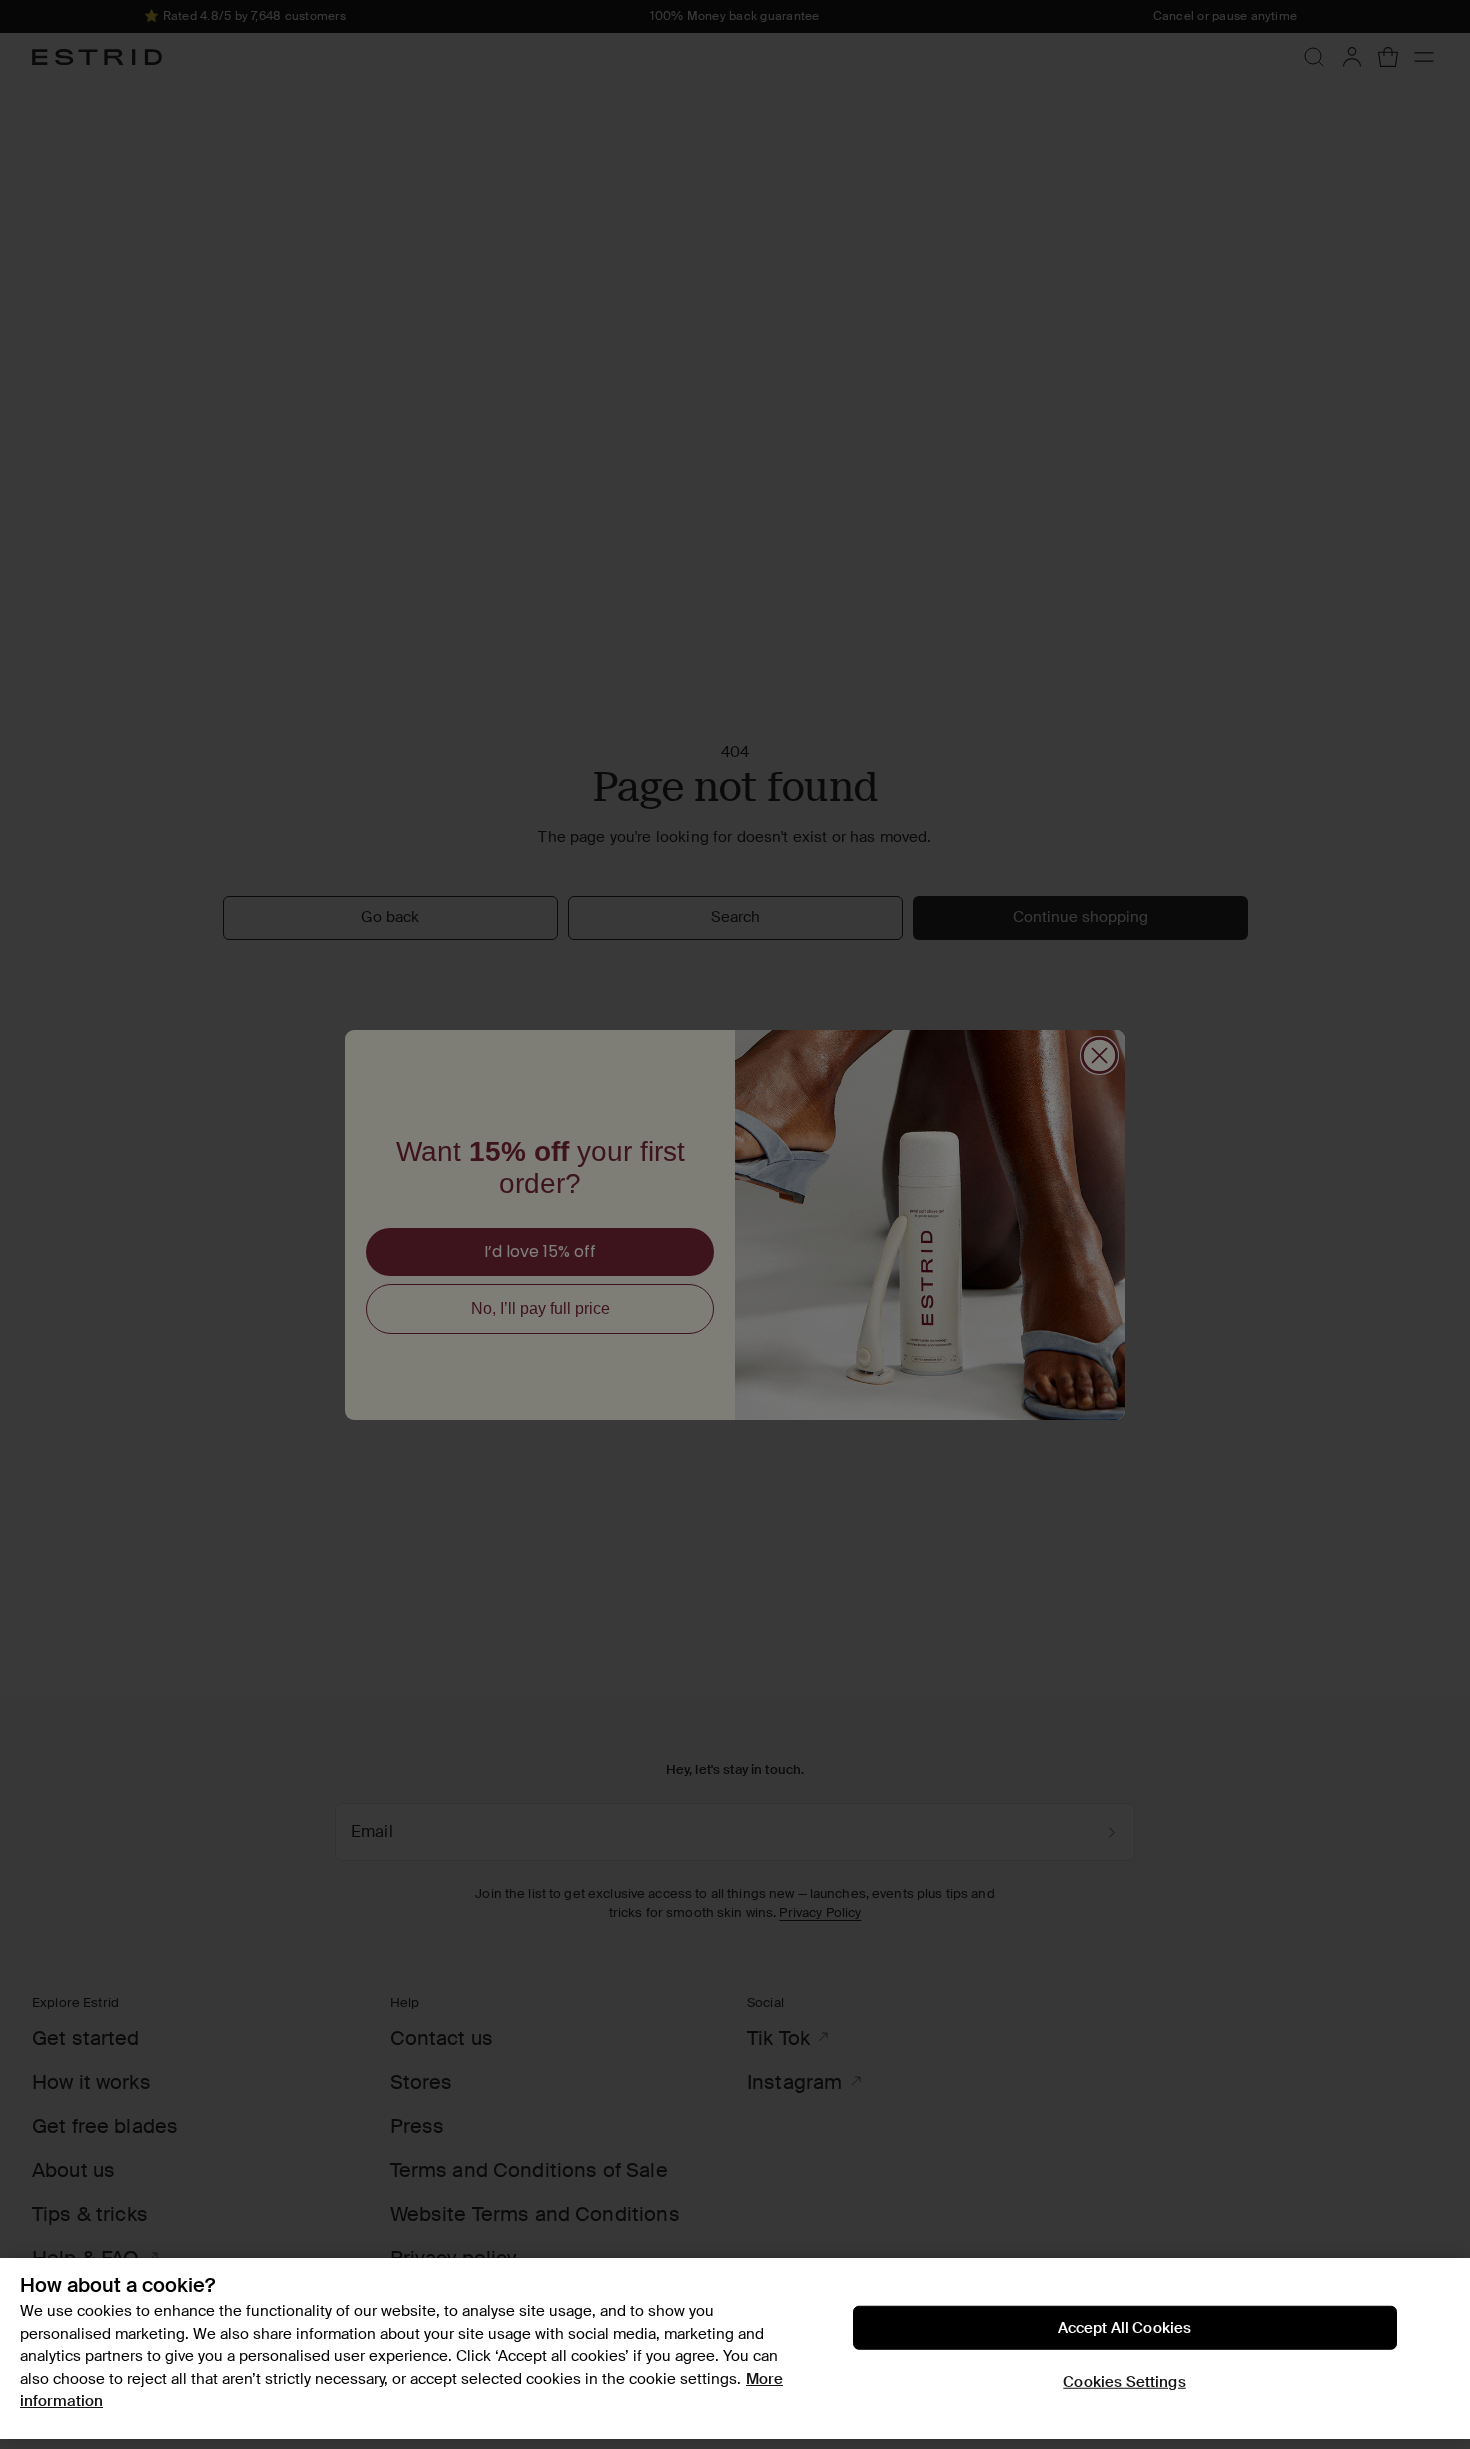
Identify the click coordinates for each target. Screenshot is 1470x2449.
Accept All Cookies (1125, 2328)
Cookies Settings (1124, 2382)
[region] (735, 2348)
